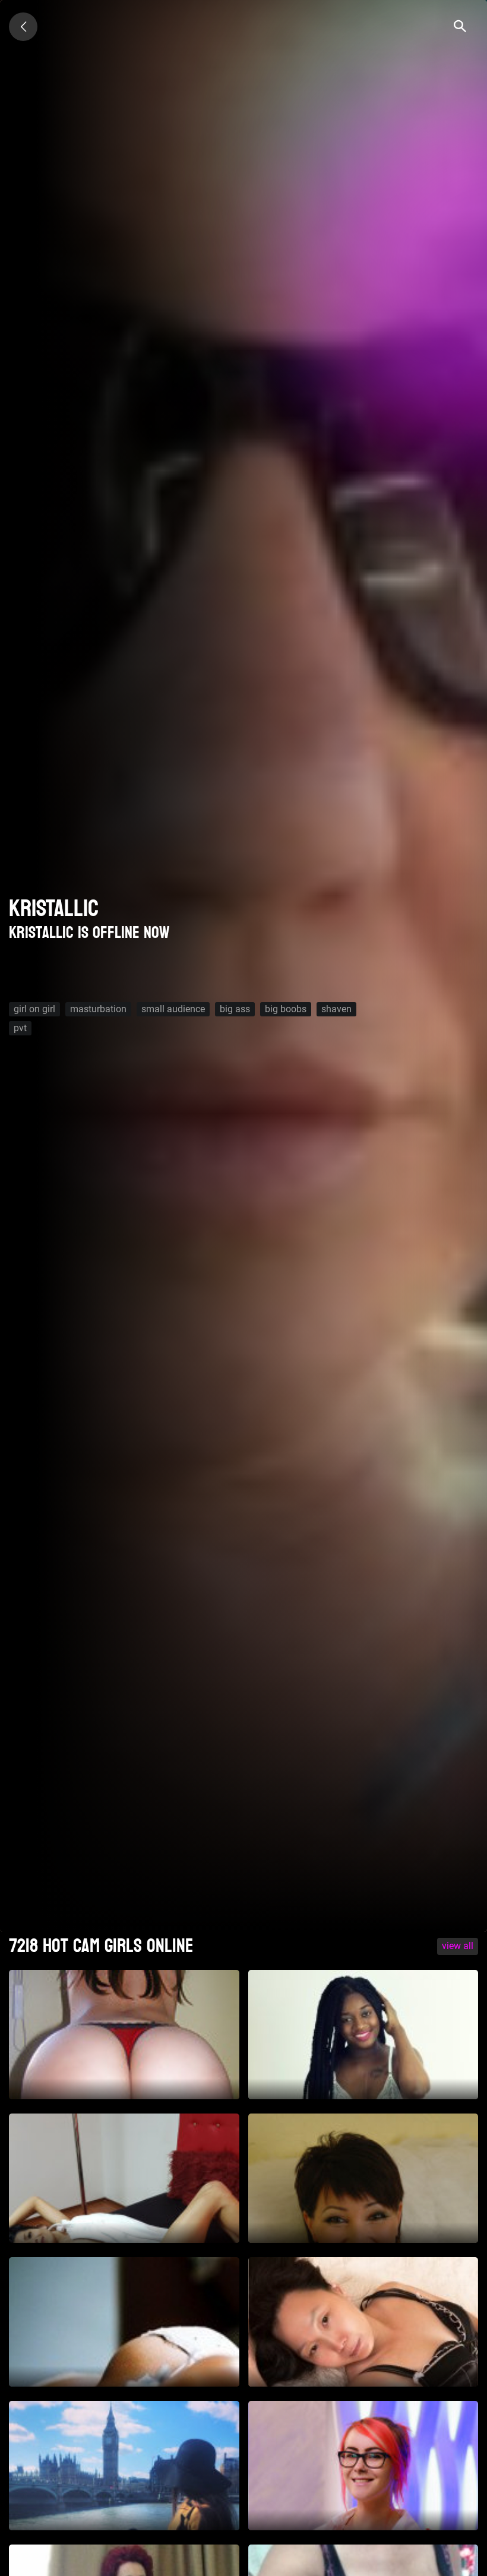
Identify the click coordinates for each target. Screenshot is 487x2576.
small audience (173, 1009)
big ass (235, 1009)
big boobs (286, 1009)
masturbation (98, 1009)
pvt (20, 1028)
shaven (336, 1009)
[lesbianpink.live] (23, 27)
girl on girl (34, 1009)
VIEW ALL (458, 1946)
